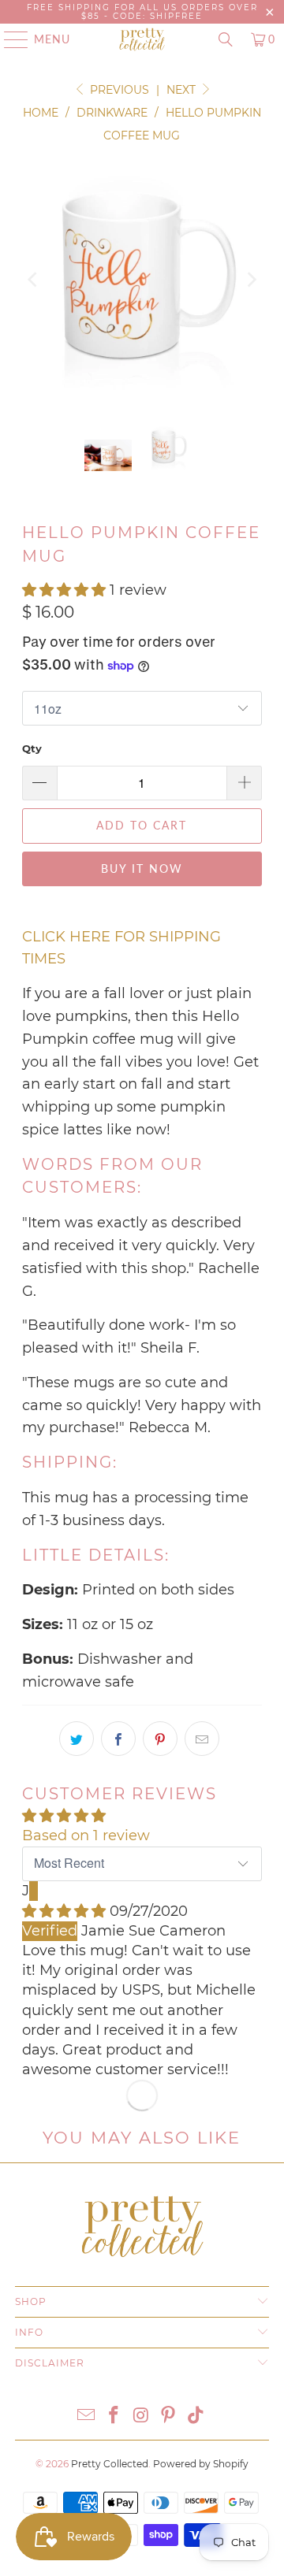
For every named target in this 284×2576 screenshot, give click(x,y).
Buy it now (142, 869)
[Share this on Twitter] (77, 1739)
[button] (64, 590)
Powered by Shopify (201, 2464)
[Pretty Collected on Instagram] (141, 2416)
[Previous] (34, 279)
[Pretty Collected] (142, 39)
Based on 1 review (86, 1835)
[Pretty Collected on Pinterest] (169, 2416)
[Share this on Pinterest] (160, 1739)
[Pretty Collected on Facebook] (114, 2416)
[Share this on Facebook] (118, 1739)
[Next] (250, 279)
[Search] (226, 39)
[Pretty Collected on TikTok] (196, 2416)
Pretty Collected (110, 2464)
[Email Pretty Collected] (87, 2416)
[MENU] (9, 39)
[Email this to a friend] (202, 1739)
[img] (64, 1911)
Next (183, 90)
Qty (32, 748)
